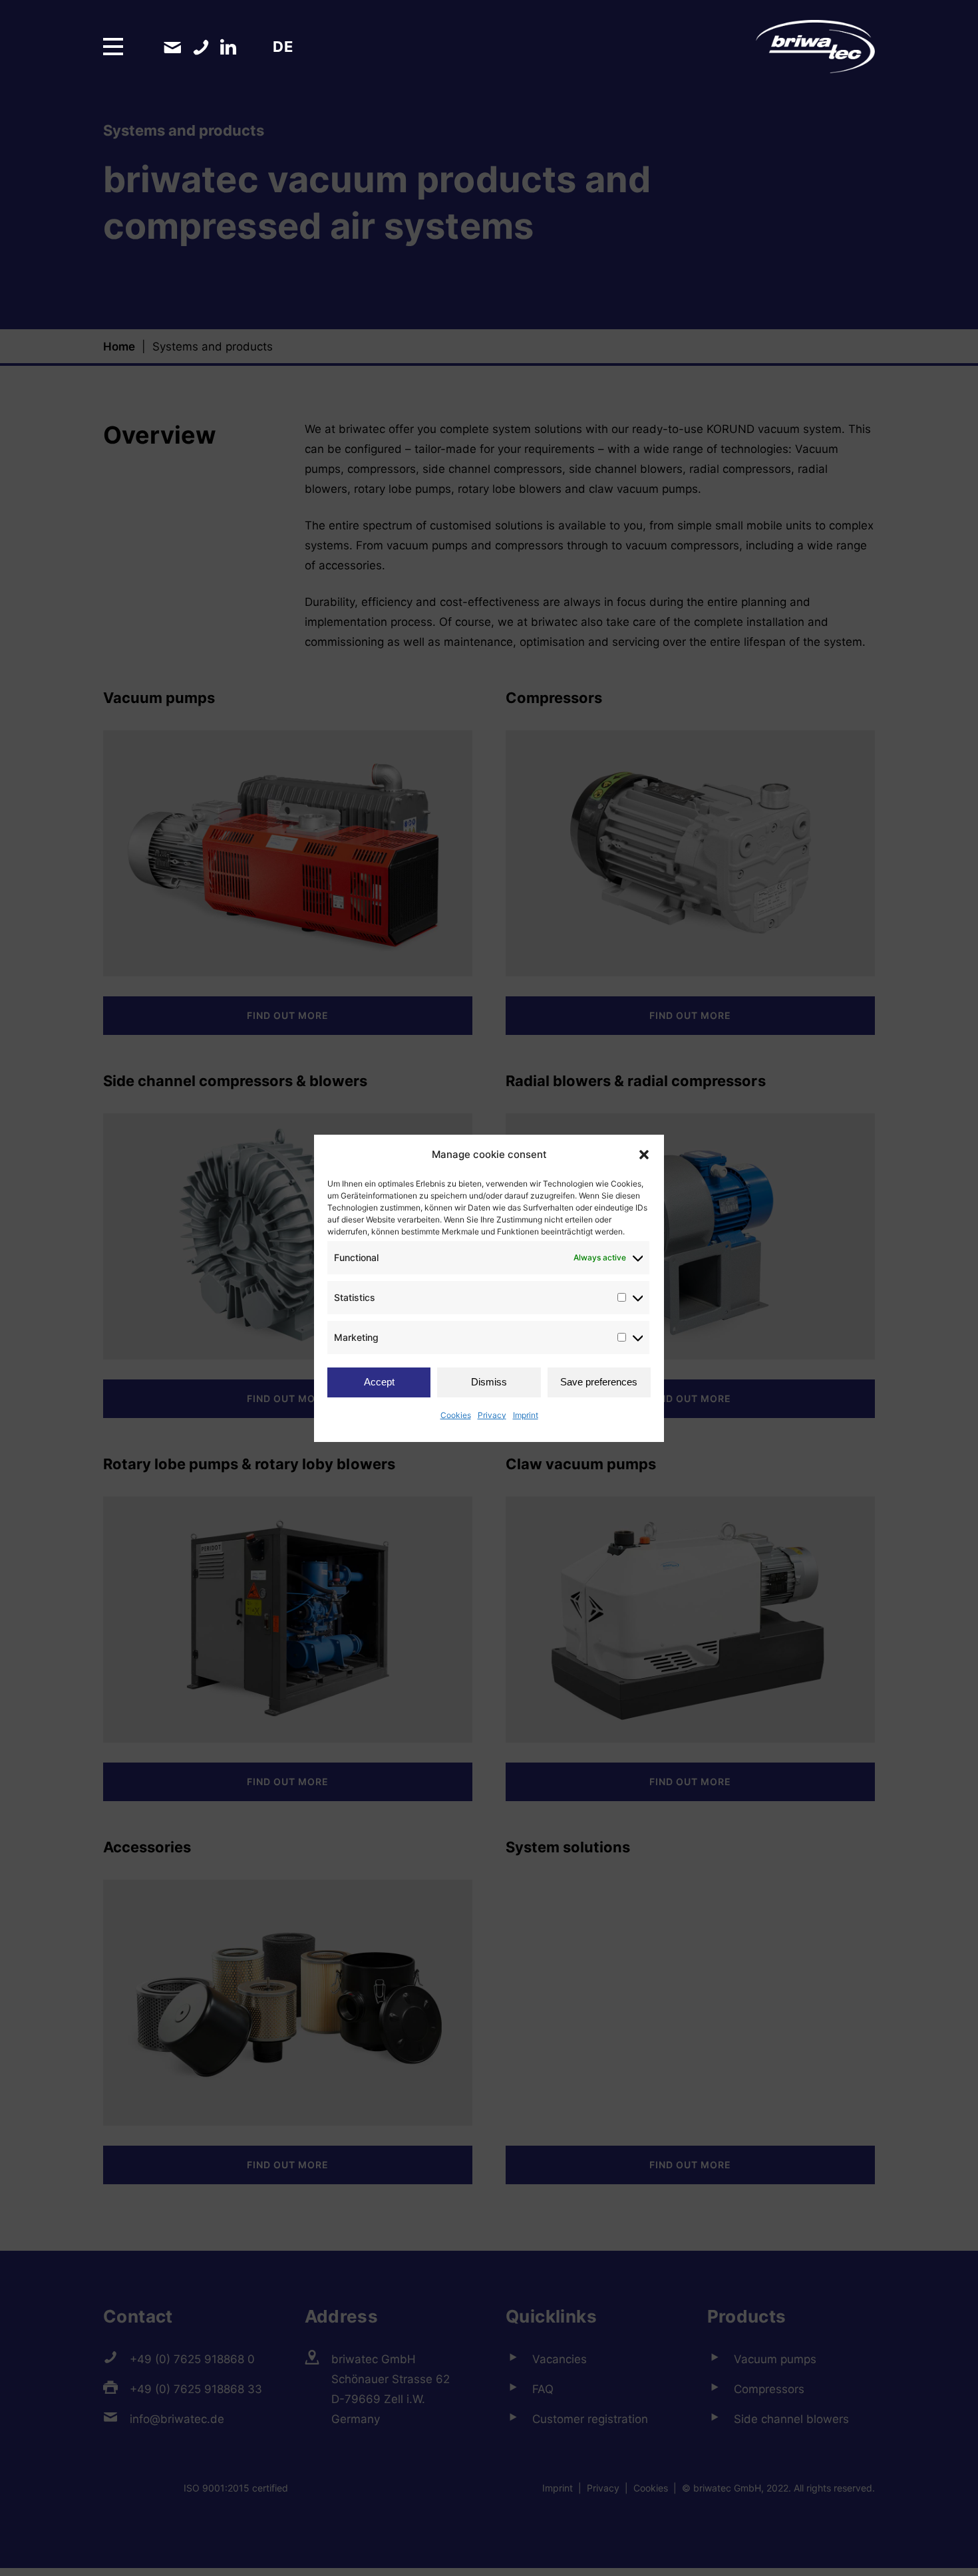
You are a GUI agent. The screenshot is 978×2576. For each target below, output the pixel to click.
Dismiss (489, 1382)
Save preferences (599, 1382)
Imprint (526, 1415)
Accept (379, 1382)
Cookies (456, 1415)
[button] (644, 1155)
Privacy (492, 1415)
